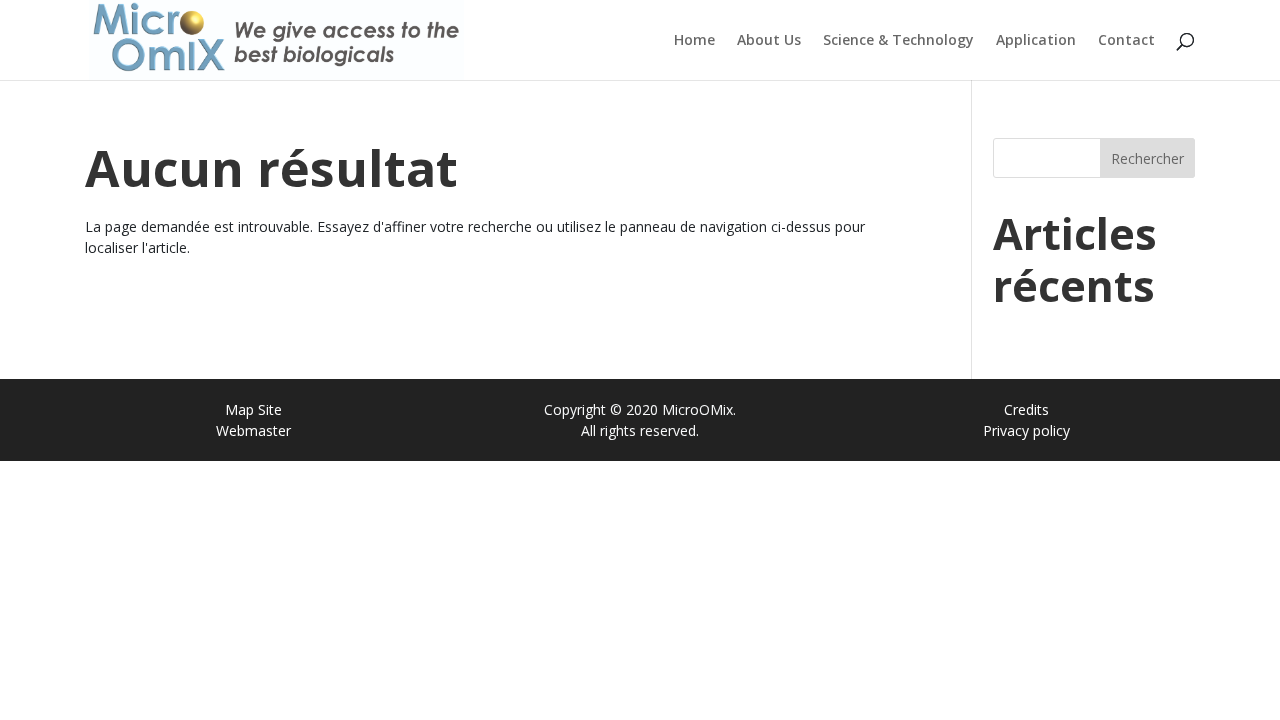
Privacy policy (1026, 430)
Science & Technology (898, 41)
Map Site (253, 409)
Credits (1026, 409)
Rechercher (1147, 158)
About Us (769, 41)
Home (694, 41)
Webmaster (253, 430)
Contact (1126, 41)
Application (1036, 41)
